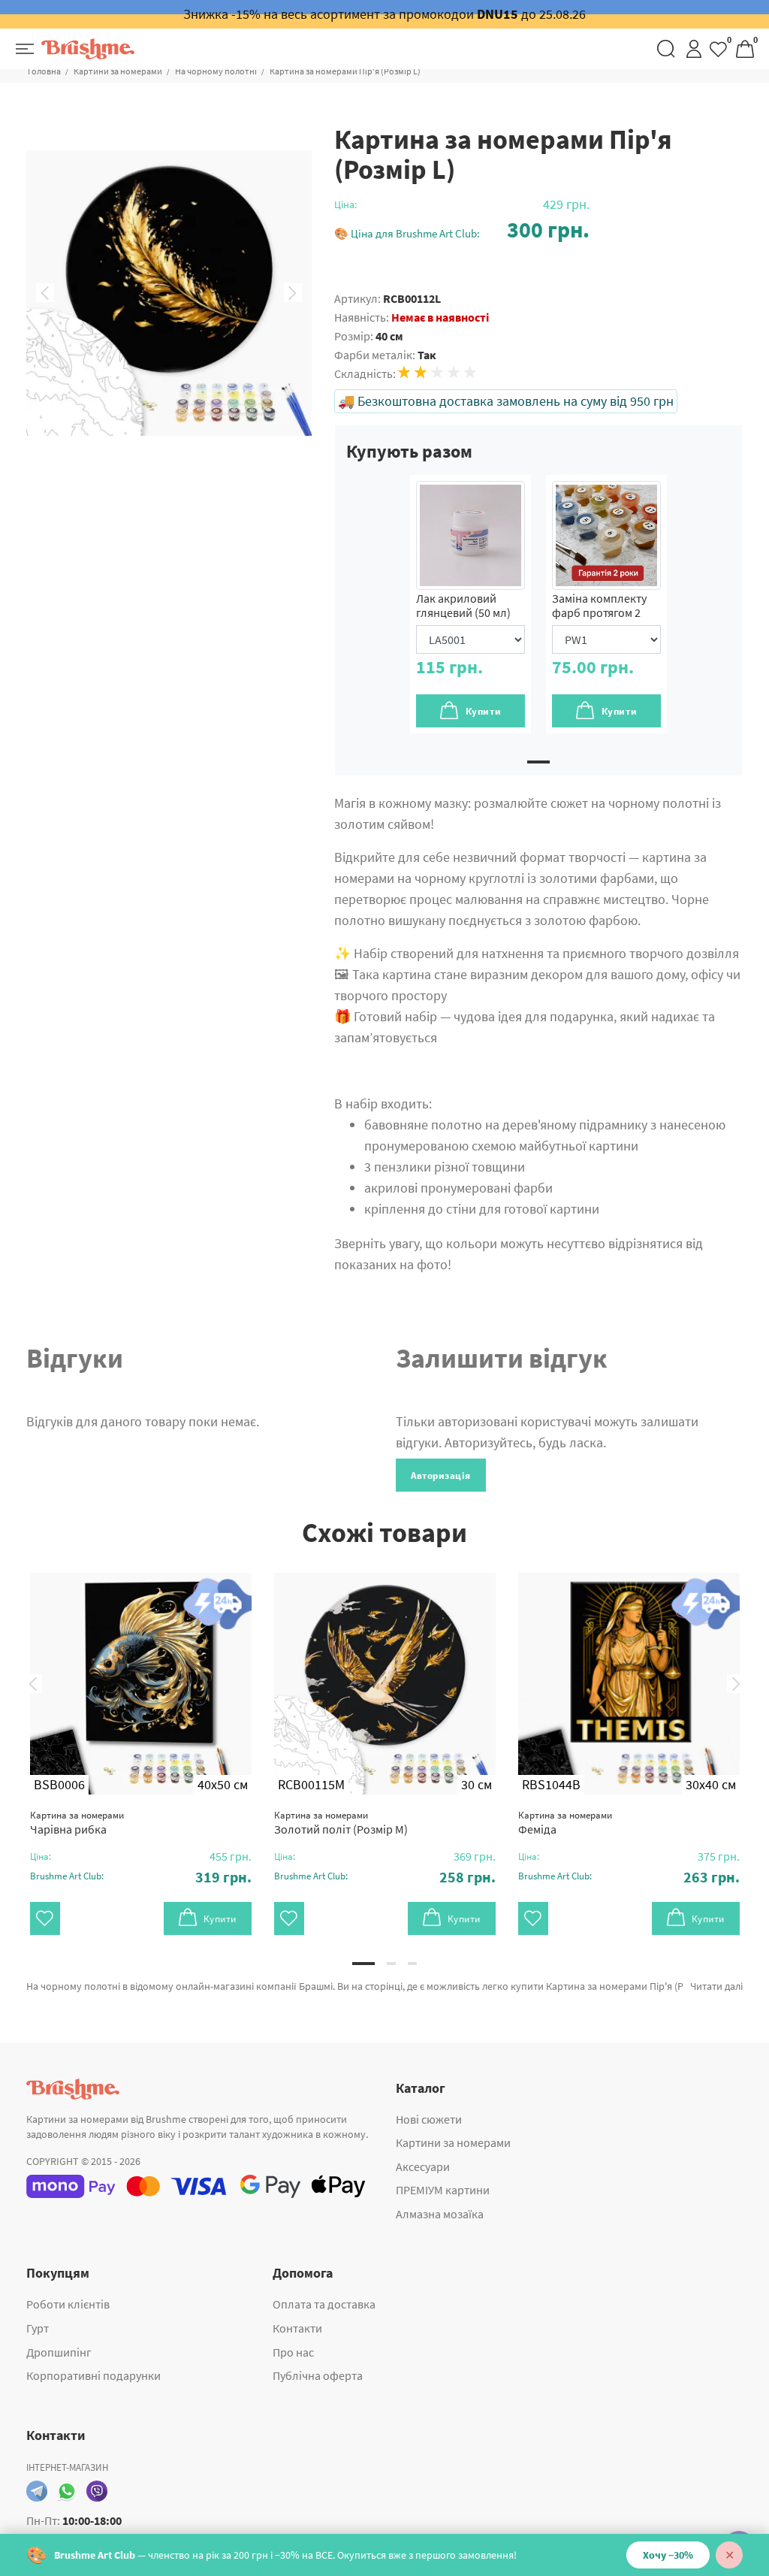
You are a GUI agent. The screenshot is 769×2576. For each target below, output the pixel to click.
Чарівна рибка (77, 1823)
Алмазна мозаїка (440, 2214)
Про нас (293, 2352)
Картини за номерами (118, 71)
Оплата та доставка (324, 2304)
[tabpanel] (470, 604)
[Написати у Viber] (97, 2491)
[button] (462, 230)
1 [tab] (538, 762)
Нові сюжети (429, 2119)
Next (293, 293)
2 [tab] (391, 1964)
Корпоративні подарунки (93, 2375)
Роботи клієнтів (68, 2304)
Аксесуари (423, 2166)
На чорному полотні (216, 71)
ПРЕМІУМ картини (443, 2190)
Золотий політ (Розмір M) (341, 1823)
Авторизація (441, 1475)
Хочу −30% (668, 2555)
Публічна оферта (318, 2375)
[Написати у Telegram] (37, 2491)
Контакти (297, 2328)
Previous (45, 293)
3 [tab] (412, 1964)
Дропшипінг (59, 2352)
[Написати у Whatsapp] (67, 2491)
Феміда (565, 1823)
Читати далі (716, 1986)
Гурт (38, 2328)
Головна (44, 71)
